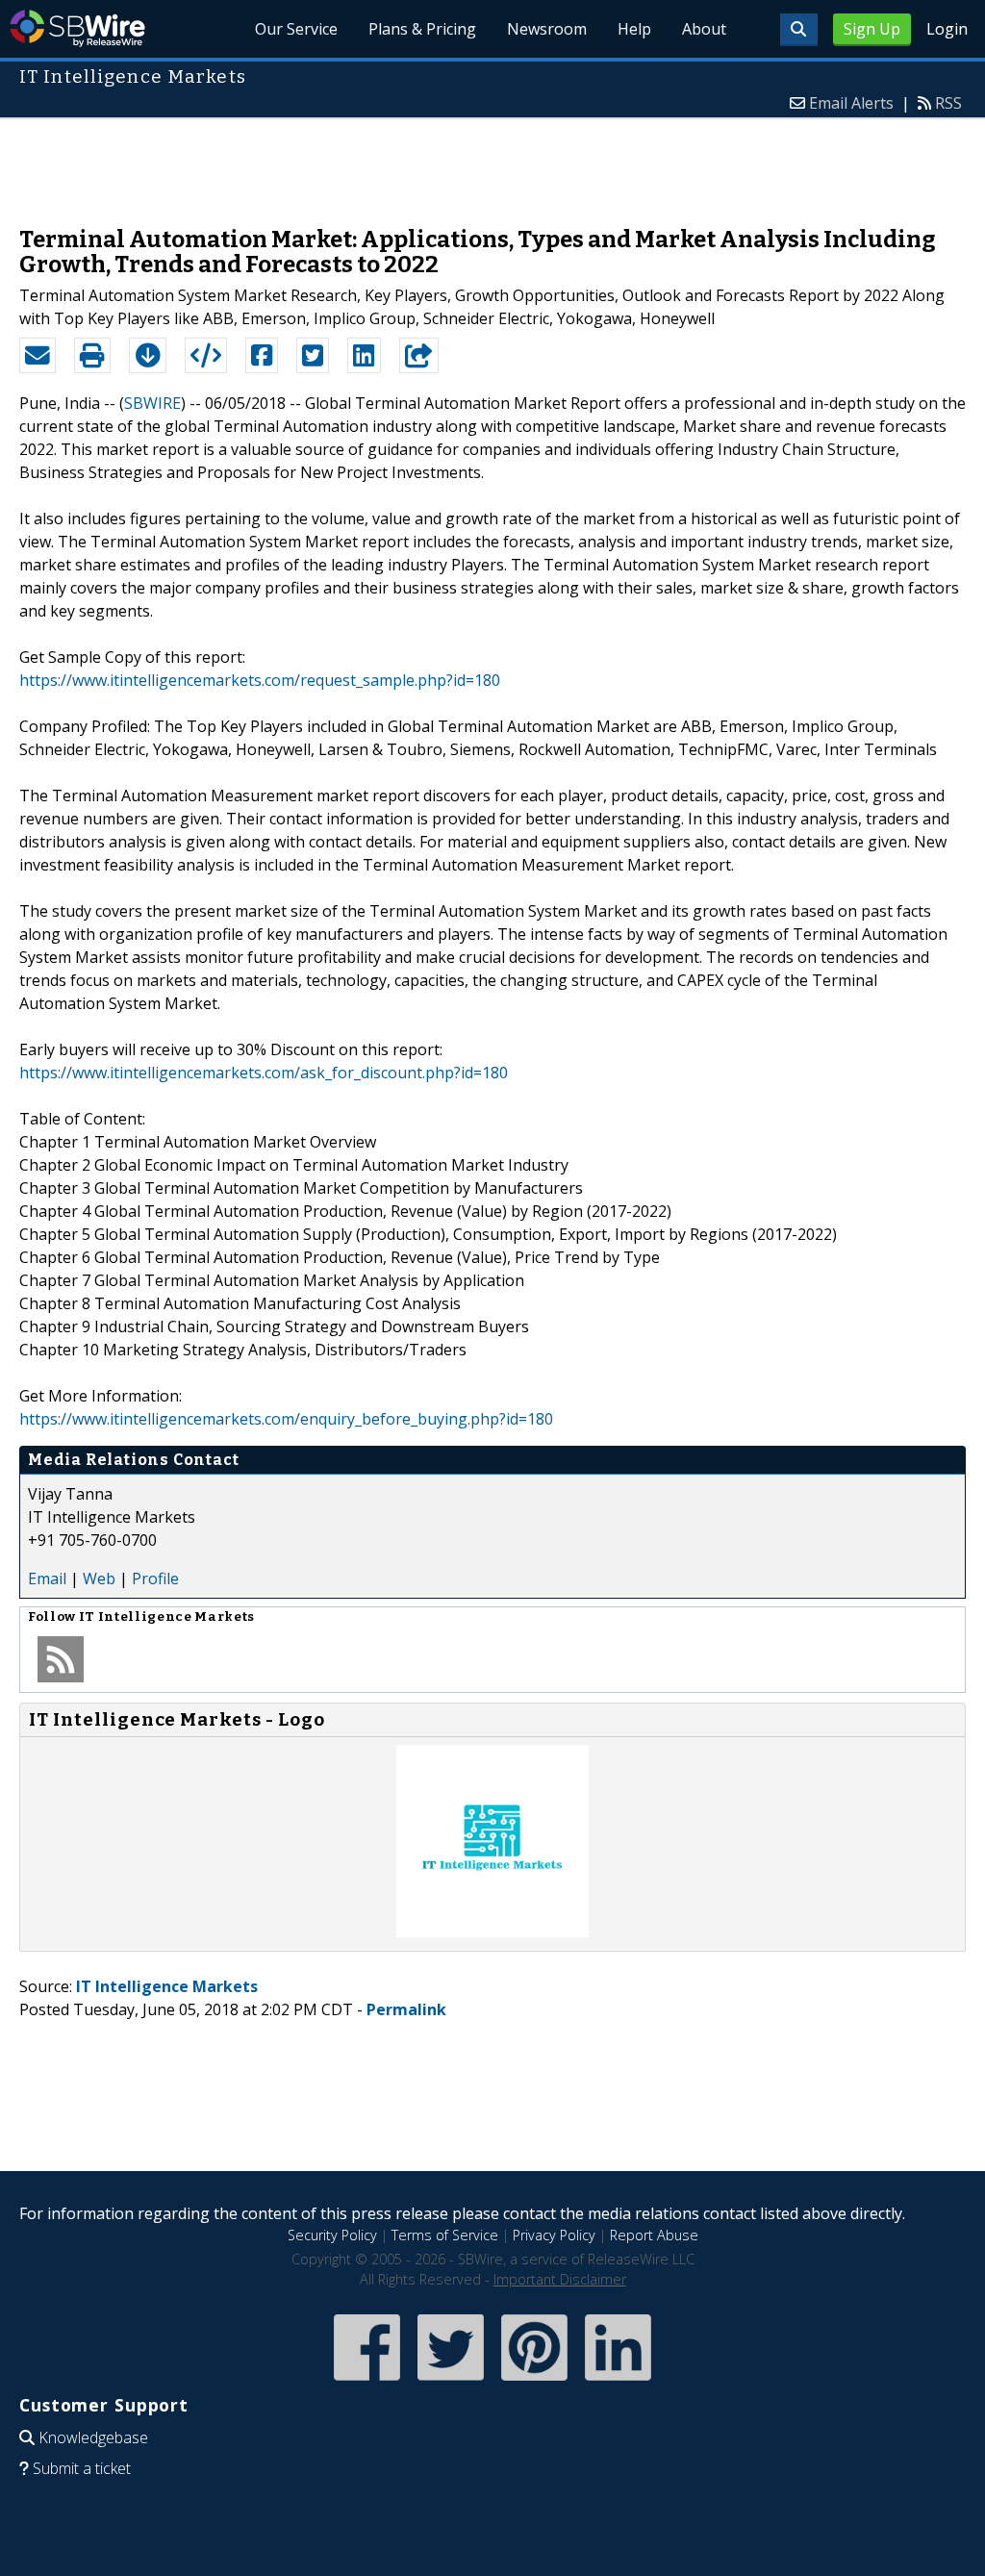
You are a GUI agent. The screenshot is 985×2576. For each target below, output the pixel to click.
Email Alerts (851, 103)
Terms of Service (445, 2235)
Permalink (406, 2009)
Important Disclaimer (560, 2279)
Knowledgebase (93, 2437)
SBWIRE (152, 403)
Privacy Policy (554, 2235)
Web (99, 1578)
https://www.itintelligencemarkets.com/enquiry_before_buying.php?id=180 (286, 1419)
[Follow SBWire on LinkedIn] (618, 2382)
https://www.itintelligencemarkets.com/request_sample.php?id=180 (260, 680)
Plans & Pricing (422, 29)
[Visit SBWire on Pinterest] (534, 2382)
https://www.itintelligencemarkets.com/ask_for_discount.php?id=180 (264, 1073)
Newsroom (547, 29)
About (704, 29)
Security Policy (332, 2235)
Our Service (296, 29)
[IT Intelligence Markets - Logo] (492, 1932)
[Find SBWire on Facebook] (367, 2382)
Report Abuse (654, 2235)
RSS (948, 103)
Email (47, 1578)
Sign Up (872, 29)
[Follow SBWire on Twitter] (451, 2382)
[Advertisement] (492, 163)
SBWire (77, 28)
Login (947, 29)
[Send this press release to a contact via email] (38, 356)
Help (634, 29)
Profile (155, 1578)
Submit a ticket (82, 2468)
